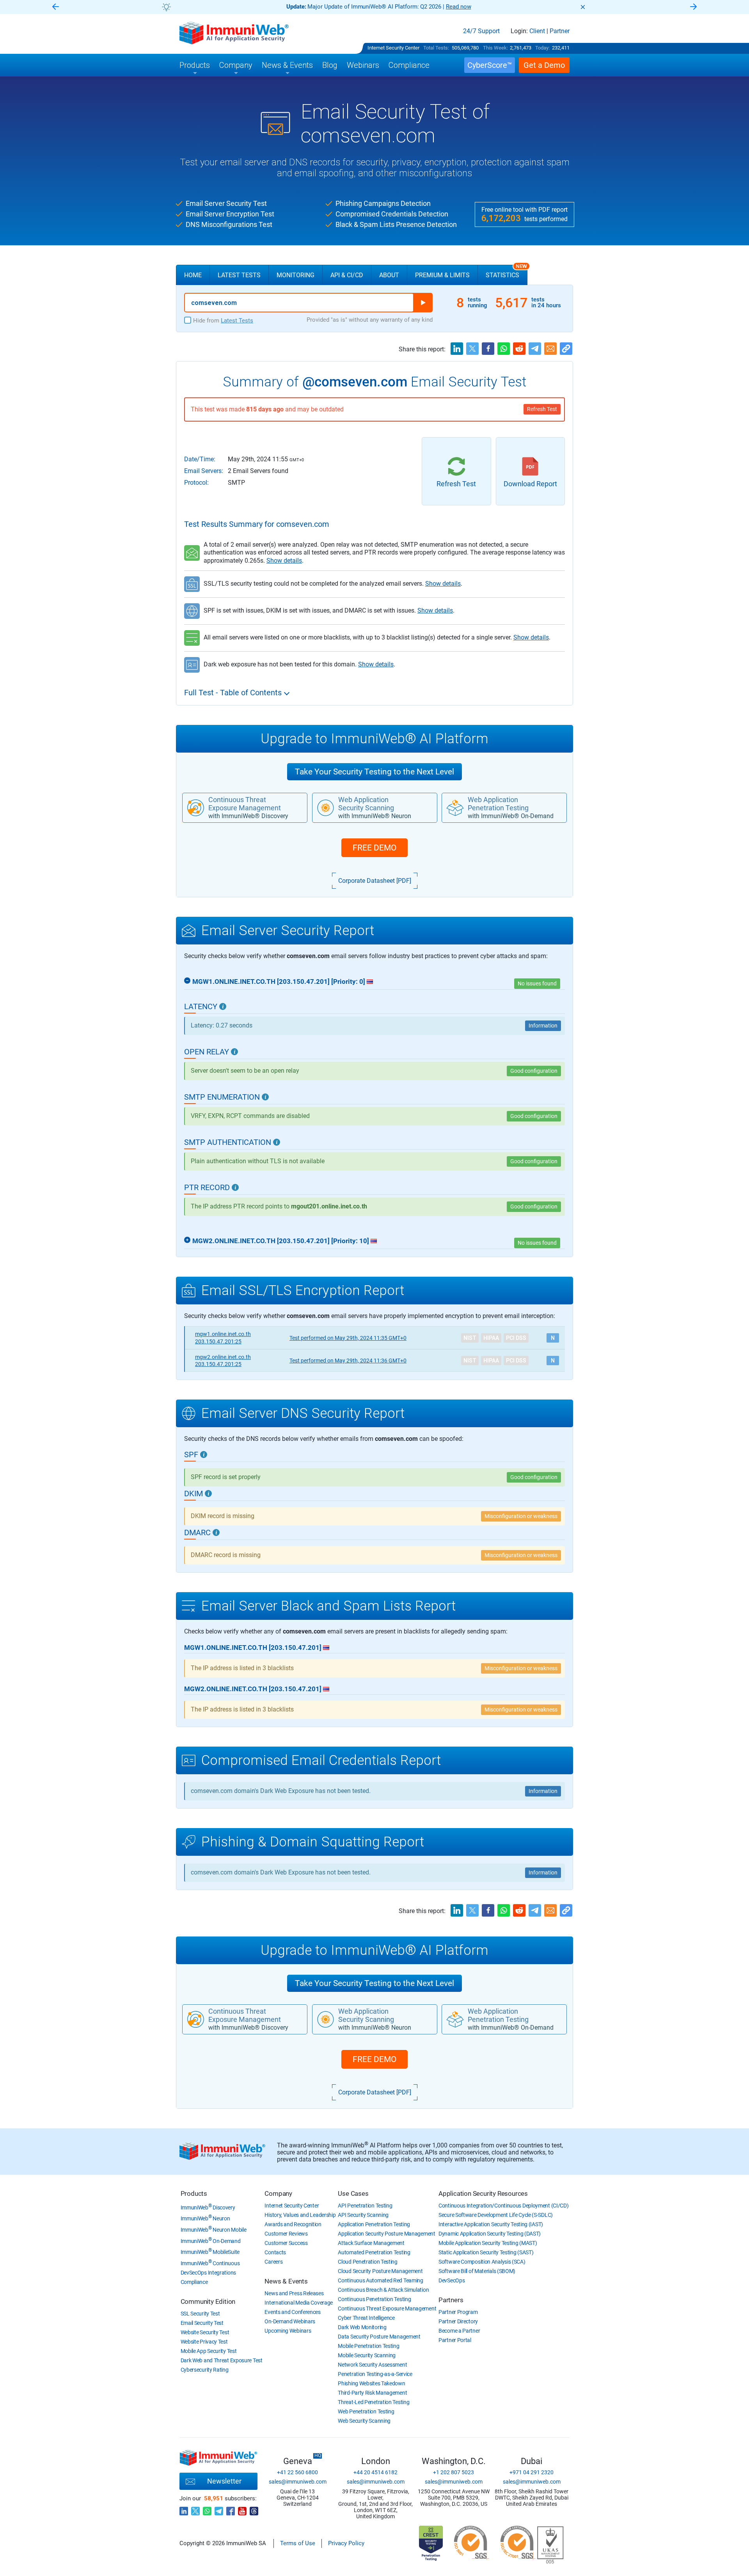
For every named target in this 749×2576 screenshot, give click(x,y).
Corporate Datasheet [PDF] (375, 881)
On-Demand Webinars (290, 2321)
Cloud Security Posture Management (380, 2271)
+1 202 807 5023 (453, 2472)
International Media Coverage (299, 2303)
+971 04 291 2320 (532, 2472)
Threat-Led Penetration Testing (374, 2402)
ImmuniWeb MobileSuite (210, 2252)
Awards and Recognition (293, 2224)
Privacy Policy (346, 2543)
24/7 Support (481, 31)
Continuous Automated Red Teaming (380, 2280)
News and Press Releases (294, 2293)
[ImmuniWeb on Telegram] (219, 2509)
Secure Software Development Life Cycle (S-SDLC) (496, 2215)
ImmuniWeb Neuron (205, 2218)
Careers (273, 2262)
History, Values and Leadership (300, 2215)
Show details (284, 561)
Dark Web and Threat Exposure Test (222, 2360)
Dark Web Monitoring (362, 2327)
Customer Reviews (286, 2234)
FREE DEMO (374, 848)
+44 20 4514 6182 (375, 2472)
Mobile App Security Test (209, 2351)
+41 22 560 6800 (297, 2472)
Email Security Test (202, 2323)
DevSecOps (452, 2280)
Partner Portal (455, 2340)
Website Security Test (205, 2332)
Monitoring (296, 275)
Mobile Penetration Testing (368, 2346)
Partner (560, 31)
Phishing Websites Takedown (371, 2383)
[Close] (583, 7)
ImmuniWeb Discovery (208, 2207)
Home (193, 275)
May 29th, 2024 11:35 (348, 1338)
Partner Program (458, 2312)
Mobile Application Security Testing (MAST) (488, 2243)
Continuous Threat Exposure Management (387, 2308)
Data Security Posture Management (379, 2337)
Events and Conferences (292, 2312)
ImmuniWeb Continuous (210, 2263)
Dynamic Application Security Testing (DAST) (490, 2234)
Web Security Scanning (364, 2421)
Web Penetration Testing (366, 2411)
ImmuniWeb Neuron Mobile (214, 2230)
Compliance (194, 2282)
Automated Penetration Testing (374, 2252)
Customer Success (286, 2243)
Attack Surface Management (371, 2243)
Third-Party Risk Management (372, 2393)
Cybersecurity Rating (205, 2370)
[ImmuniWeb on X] (195, 2509)
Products (194, 2193)
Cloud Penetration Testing (368, 2262)
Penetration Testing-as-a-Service (375, 2374)
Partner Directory (458, 2321)
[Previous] (55, 7)
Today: (542, 48)
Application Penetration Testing (374, 2224)
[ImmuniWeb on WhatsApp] (207, 2509)
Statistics (506, 272)
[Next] (694, 7)
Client (537, 31)
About (389, 275)
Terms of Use (298, 2543)
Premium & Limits (442, 275)
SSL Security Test (200, 2314)
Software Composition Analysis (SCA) (482, 2262)
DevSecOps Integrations (208, 2273)
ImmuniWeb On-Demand (211, 2241)
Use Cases (353, 2193)
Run (423, 303)
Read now (459, 7)
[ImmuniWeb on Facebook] (231, 2509)
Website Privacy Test (204, 2342)
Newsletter (224, 2481)
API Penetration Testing (365, 2206)
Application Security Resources (483, 2193)
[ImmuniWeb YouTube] (242, 2509)
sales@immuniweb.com (298, 2482)
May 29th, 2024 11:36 (348, 1361)
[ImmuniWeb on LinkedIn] (184, 2509)
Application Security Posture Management (386, 2234)
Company (278, 2193)
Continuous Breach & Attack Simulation (383, 2290)
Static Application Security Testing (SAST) (486, 2252)
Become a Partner (459, 2331)
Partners (451, 2300)
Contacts (275, 2252)
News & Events (286, 2281)
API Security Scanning (363, 2215)
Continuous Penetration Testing (374, 2299)
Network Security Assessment (372, 2365)
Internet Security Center (393, 48)
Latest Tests (239, 275)
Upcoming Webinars (288, 2331)
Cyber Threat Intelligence (366, 2318)
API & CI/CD (347, 275)
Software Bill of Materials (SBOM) (477, 2271)
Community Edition (208, 2301)
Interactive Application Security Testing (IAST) (491, 2224)
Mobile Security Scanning (367, 2355)
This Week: (495, 48)
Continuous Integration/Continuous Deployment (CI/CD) (503, 2206)
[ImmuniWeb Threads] (254, 2509)
